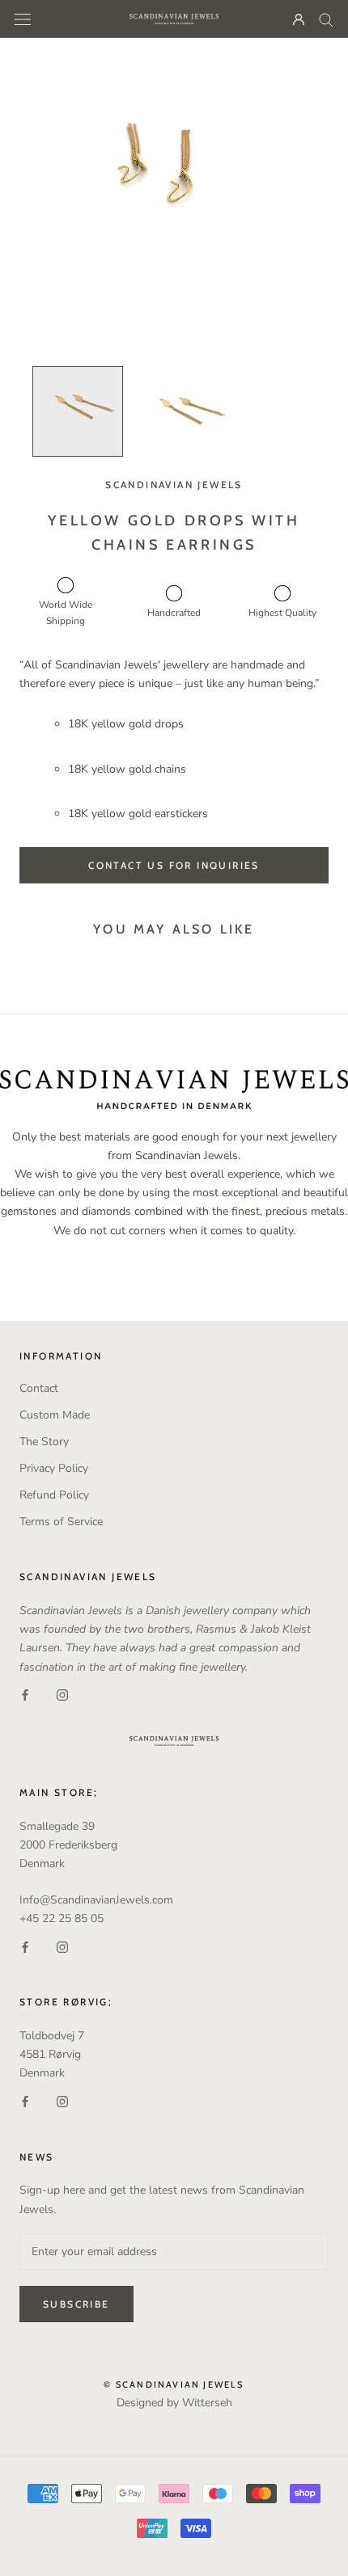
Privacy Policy (54, 1468)
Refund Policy (54, 1495)
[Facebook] (25, 1695)
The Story (44, 1442)
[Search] (326, 19)
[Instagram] (62, 1695)
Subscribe (76, 2304)
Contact (39, 1388)
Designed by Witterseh (174, 2403)
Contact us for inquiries (174, 865)
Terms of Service (61, 1522)
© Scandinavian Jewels (174, 2384)
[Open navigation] (23, 19)
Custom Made (55, 1415)
